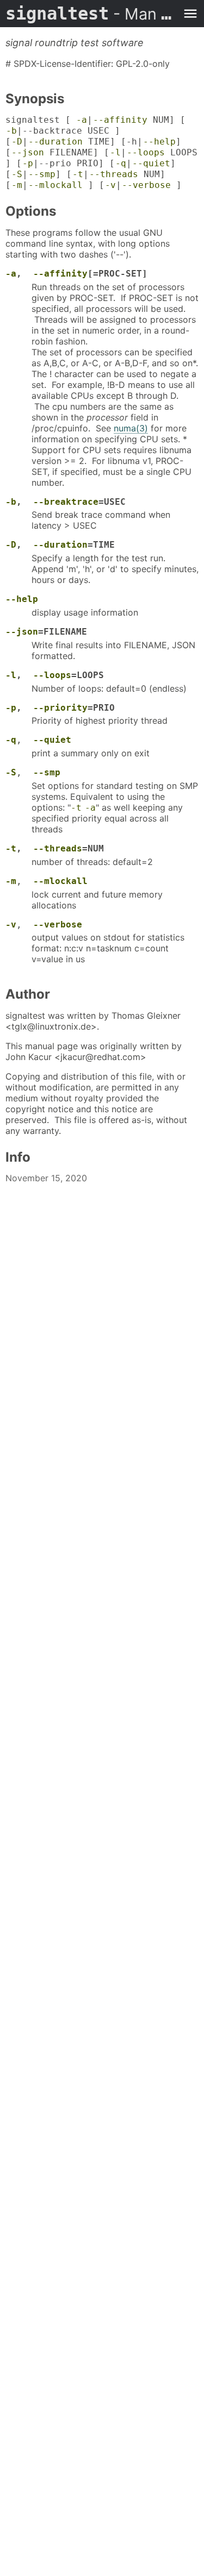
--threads (114, 174)
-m (17, 185)
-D (17, 142)
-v (110, 185)
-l (115, 152)
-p (28, 163)
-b (11, 131)
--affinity (120, 120)
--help (159, 142)
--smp (42, 174)
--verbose (146, 185)
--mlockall (55, 185)
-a (82, 120)
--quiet (151, 163)
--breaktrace (66, 502)
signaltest (91, 14)
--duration (55, 142)
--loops (146, 152)
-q (121, 163)
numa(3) (131, 428)
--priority (60, 708)
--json (28, 152)
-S (17, 174)
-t (78, 174)
